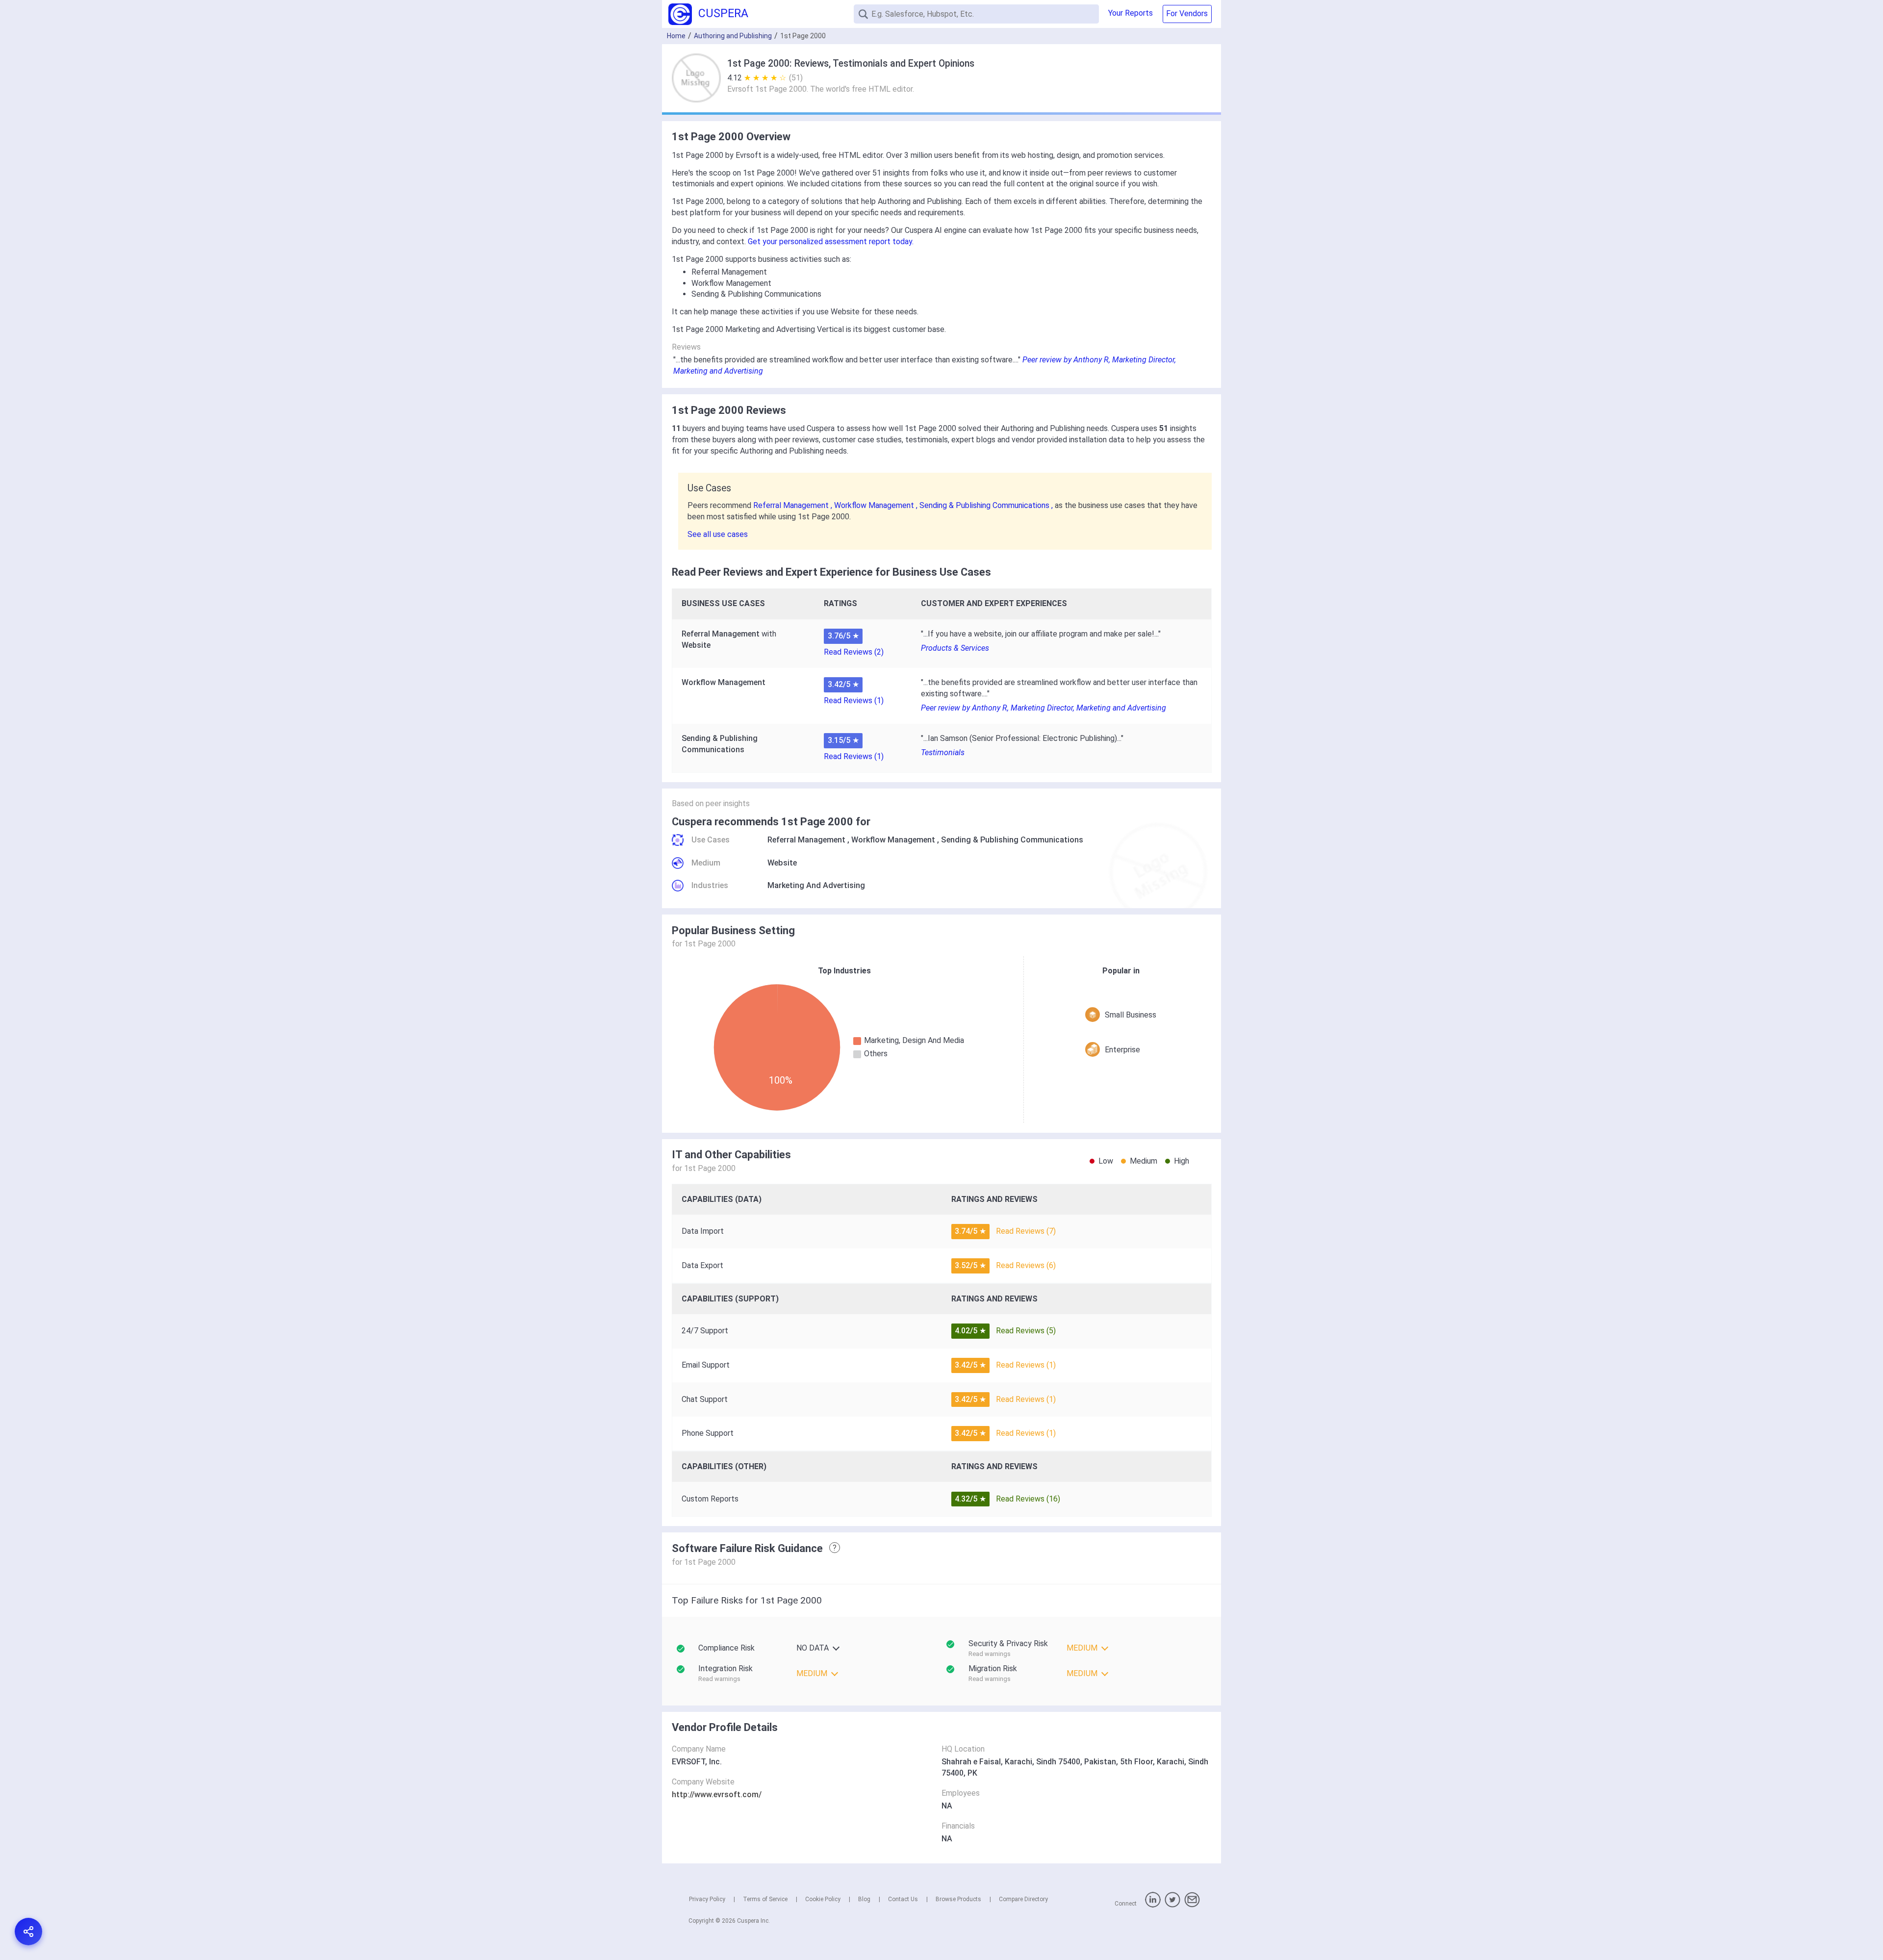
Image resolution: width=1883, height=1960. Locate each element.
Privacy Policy (707, 1899)
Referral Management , (794, 505)
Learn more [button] (1748, 1901)
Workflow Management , (877, 505)
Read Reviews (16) (1028, 1499)
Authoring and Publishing (733, 36)
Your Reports (1131, 13)
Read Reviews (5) (1026, 1331)
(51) (796, 78)
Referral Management (806, 840)
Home (676, 36)
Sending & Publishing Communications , (987, 505)
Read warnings (990, 1654)
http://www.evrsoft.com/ (717, 1795)
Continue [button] (1781, 1927)
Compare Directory (1023, 1899)
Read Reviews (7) (1026, 1231)
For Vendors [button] (1187, 13)
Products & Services (955, 648)
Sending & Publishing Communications (1012, 840)
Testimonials (943, 752)
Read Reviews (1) (854, 700)
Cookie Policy (823, 1899)
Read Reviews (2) (854, 652)
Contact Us (903, 1899)
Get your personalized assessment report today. (831, 242)
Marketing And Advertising (816, 885)
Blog (864, 1899)
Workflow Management (893, 840)
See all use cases (718, 534)
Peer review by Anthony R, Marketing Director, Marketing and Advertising (1043, 708)
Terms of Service (765, 1899)
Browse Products (958, 1899)
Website (782, 863)
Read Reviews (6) (1026, 1265)
